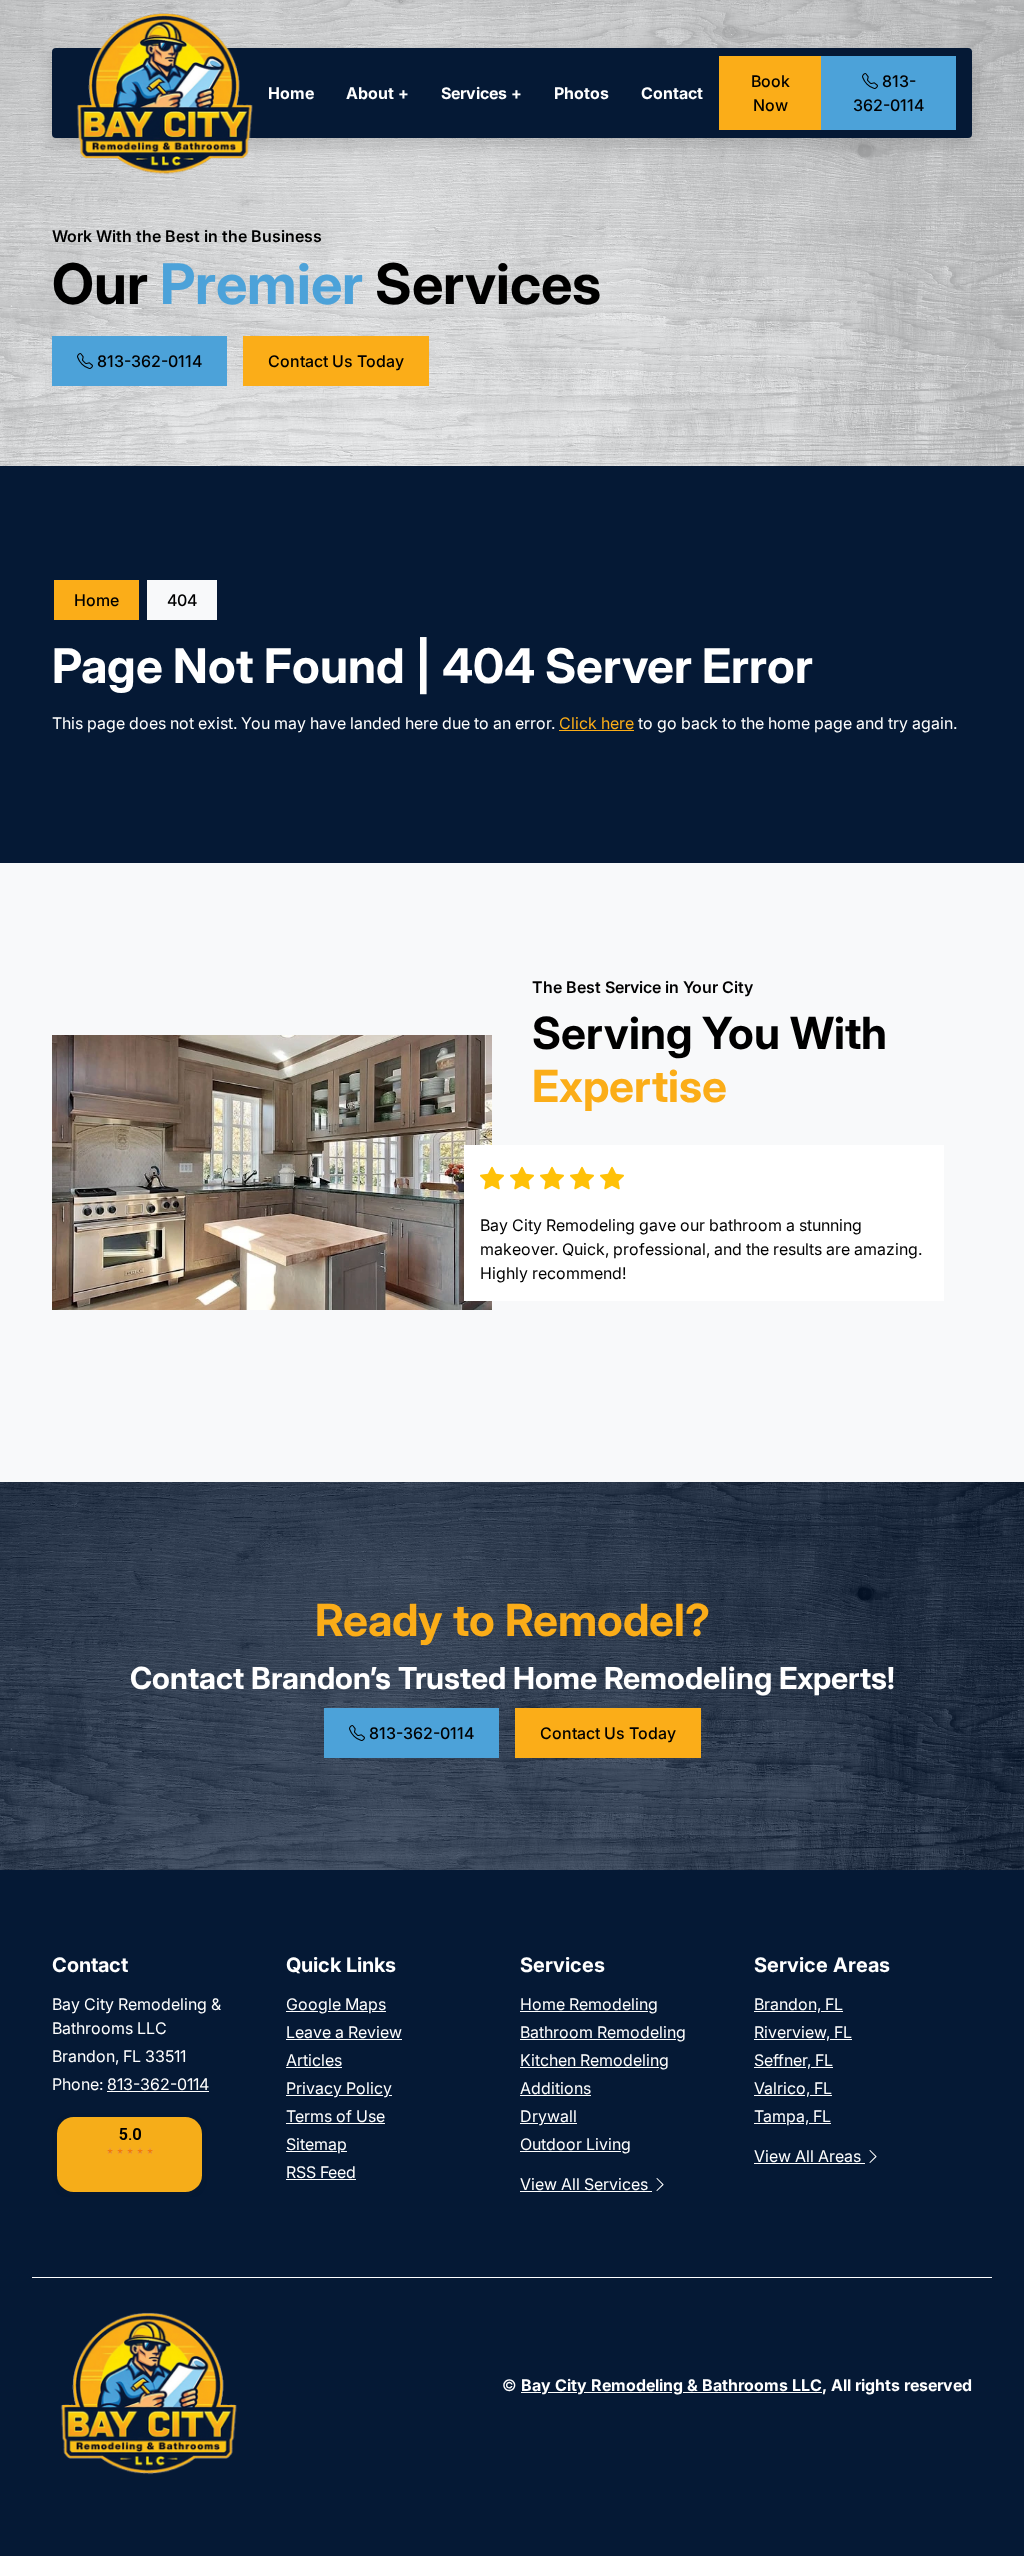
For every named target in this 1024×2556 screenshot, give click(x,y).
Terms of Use (335, 2116)
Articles (314, 2060)
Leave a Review (344, 2032)
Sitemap (316, 2144)
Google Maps (336, 2004)
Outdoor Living (575, 2144)
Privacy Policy (339, 2088)
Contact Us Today (336, 361)
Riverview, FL (803, 2032)
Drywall (548, 2116)
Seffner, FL (793, 2060)
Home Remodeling (589, 2004)
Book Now (770, 93)
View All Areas (809, 2156)
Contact (672, 93)
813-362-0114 (888, 93)
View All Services (586, 2184)
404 (182, 600)
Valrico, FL (793, 2088)
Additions (555, 2088)
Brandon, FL (798, 2004)
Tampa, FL (792, 2116)
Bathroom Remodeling (603, 2032)
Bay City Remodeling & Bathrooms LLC (671, 2385)
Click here (596, 723)
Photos (581, 93)
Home (291, 93)
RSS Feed (321, 2172)
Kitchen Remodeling (594, 2060)
